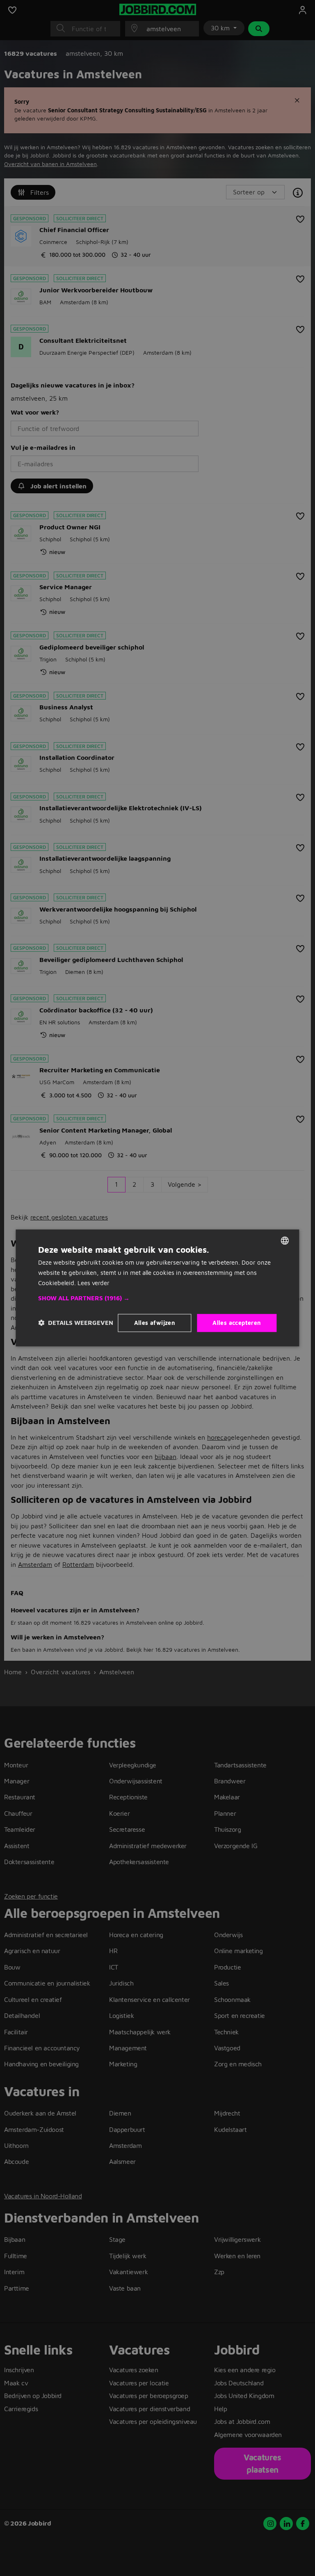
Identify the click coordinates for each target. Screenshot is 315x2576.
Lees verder (94, 1283)
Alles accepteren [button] (237, 1323)
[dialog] (157, 1288)
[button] (157, 1298)
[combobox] (285, 1240)
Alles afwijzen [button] (155, 1323)
